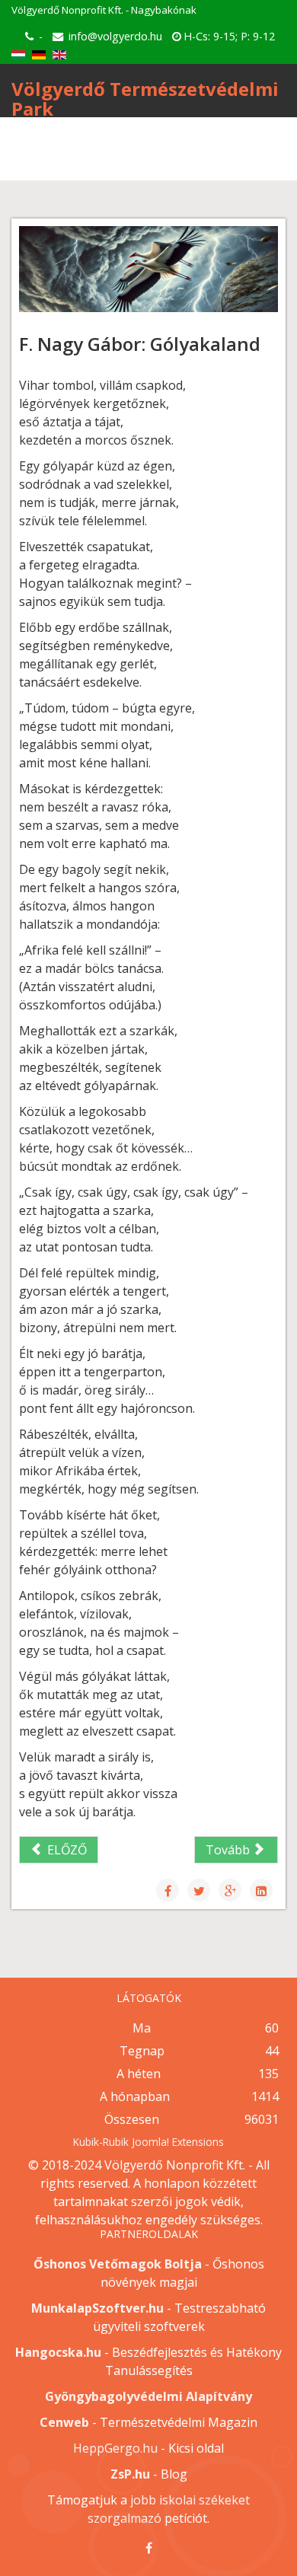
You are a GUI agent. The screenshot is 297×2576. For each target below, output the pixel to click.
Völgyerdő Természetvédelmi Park (145, 99)
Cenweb (64, 2422)
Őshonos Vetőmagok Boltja (118, 2264)
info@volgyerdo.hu (115, 36)
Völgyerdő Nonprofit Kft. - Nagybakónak (104, 10)
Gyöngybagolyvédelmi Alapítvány (148, 2396)
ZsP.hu (130, 2474)
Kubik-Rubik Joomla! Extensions (148, 2142)
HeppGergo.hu (115, 2448)
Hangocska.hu (58, 2352)
